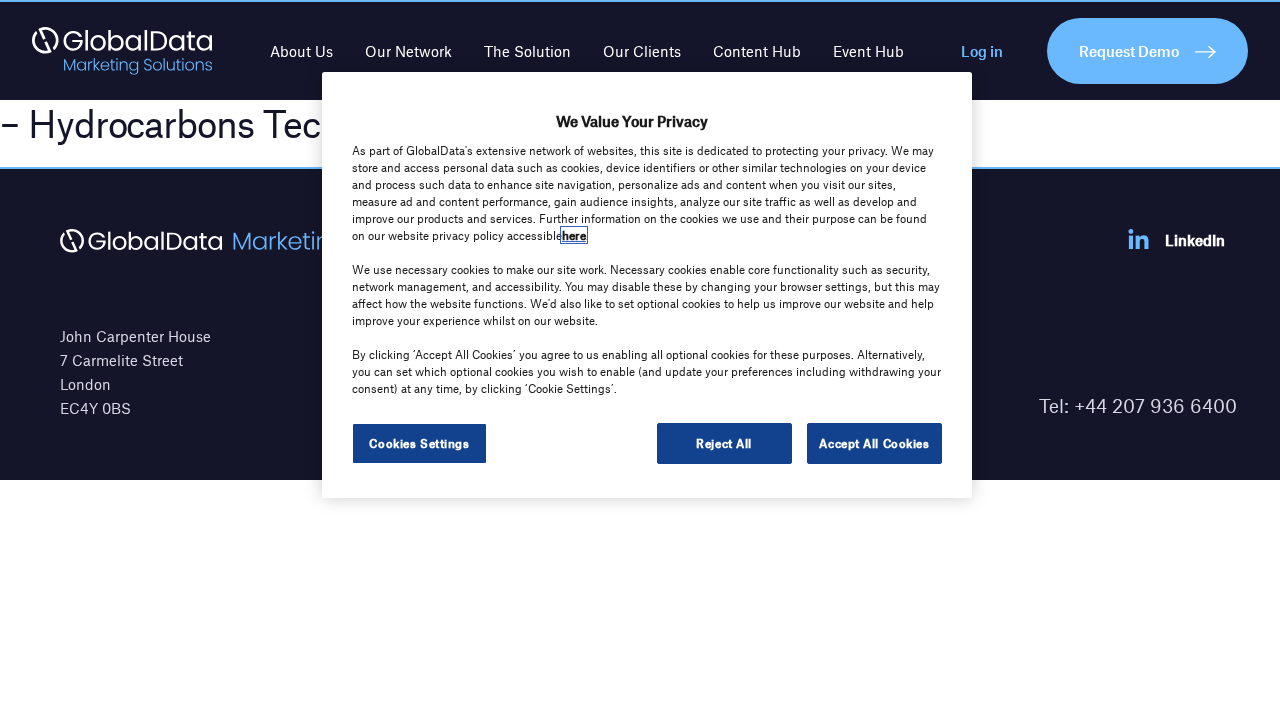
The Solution (527, 51)
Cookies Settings (419, 443)
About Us (301, 51)
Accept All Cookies (874, 443)
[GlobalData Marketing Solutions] (122, 51)
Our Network (408, 51)
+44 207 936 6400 (1155, 405)
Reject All (724, 443)
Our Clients (642, 51)
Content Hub (757, 51)
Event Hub (868, 51)
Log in (982, 51)
